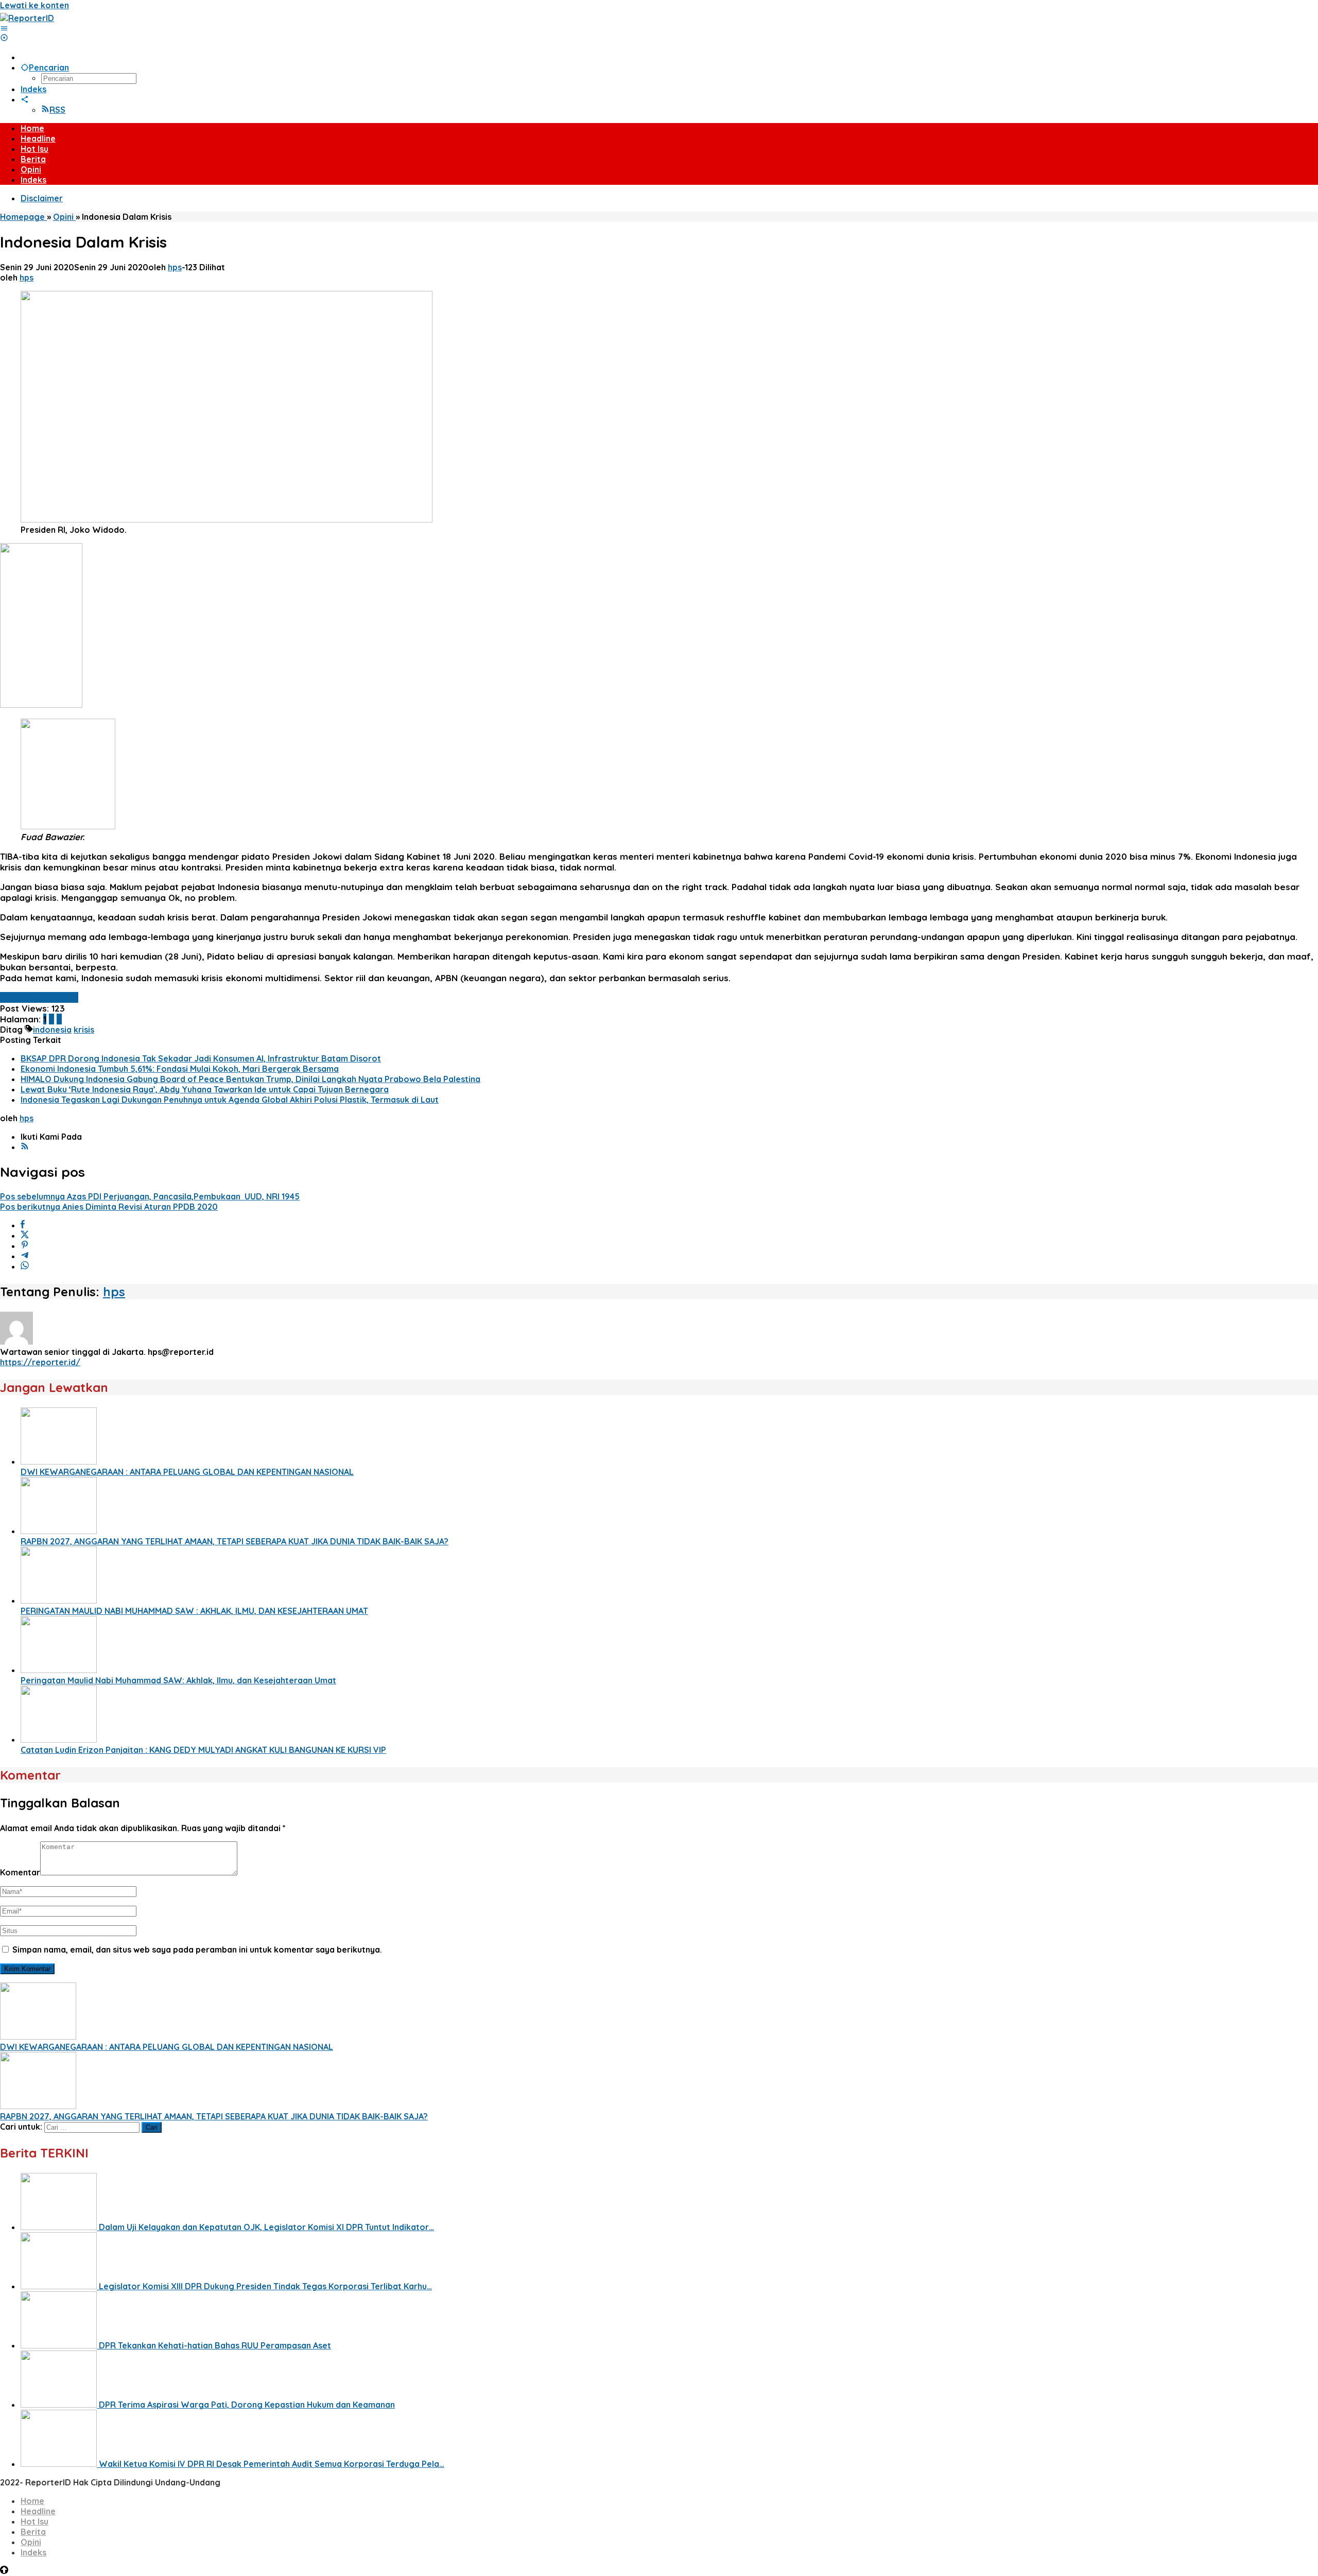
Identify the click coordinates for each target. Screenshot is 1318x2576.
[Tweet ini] (25, 1235)
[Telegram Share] (25, 1256)
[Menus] (4, 28)
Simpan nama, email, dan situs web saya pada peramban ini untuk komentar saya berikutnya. (197, 1950)
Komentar (20, 1872)
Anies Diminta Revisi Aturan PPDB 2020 (109, 1207)
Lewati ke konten (34, 5)
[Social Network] (25, 99)
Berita (33, 2532)
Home (32, 2501)
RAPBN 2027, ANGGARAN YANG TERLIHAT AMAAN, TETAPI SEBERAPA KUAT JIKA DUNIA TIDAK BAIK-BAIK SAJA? (235, 1541)
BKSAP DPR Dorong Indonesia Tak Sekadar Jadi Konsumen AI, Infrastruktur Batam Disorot (201, 1058)
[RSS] (25, 1147)
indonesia (52, 1030)
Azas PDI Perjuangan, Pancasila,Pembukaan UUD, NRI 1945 (150, 1196)
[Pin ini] (25, 1246)
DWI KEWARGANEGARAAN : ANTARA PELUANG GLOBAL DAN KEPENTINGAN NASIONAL (187, 1472)
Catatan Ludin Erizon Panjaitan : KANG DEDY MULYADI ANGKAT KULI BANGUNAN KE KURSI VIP (203, 1750)
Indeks (33, 2552)
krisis (84, 1030)
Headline (38, 2511)
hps (114, 1292)
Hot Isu (34, 2521)
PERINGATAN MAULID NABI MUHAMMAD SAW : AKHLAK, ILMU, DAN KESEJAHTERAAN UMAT (194, 1611)
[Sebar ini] (23, 1225)
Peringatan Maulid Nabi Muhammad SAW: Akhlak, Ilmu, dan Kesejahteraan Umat (178, 1680)
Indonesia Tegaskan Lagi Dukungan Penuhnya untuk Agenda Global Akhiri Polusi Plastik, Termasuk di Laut (230, 1100)
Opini (31, 2542)
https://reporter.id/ (40, 1362)
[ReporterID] (27, 18)
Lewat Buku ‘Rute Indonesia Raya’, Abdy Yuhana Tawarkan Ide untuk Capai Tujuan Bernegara (205, 1089)
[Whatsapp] (25, 1266)
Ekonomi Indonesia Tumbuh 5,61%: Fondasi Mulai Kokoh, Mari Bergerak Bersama (180, 1069)
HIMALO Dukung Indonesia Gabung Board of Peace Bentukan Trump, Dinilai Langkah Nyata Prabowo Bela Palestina (250, 1079)
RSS (57, 110)
